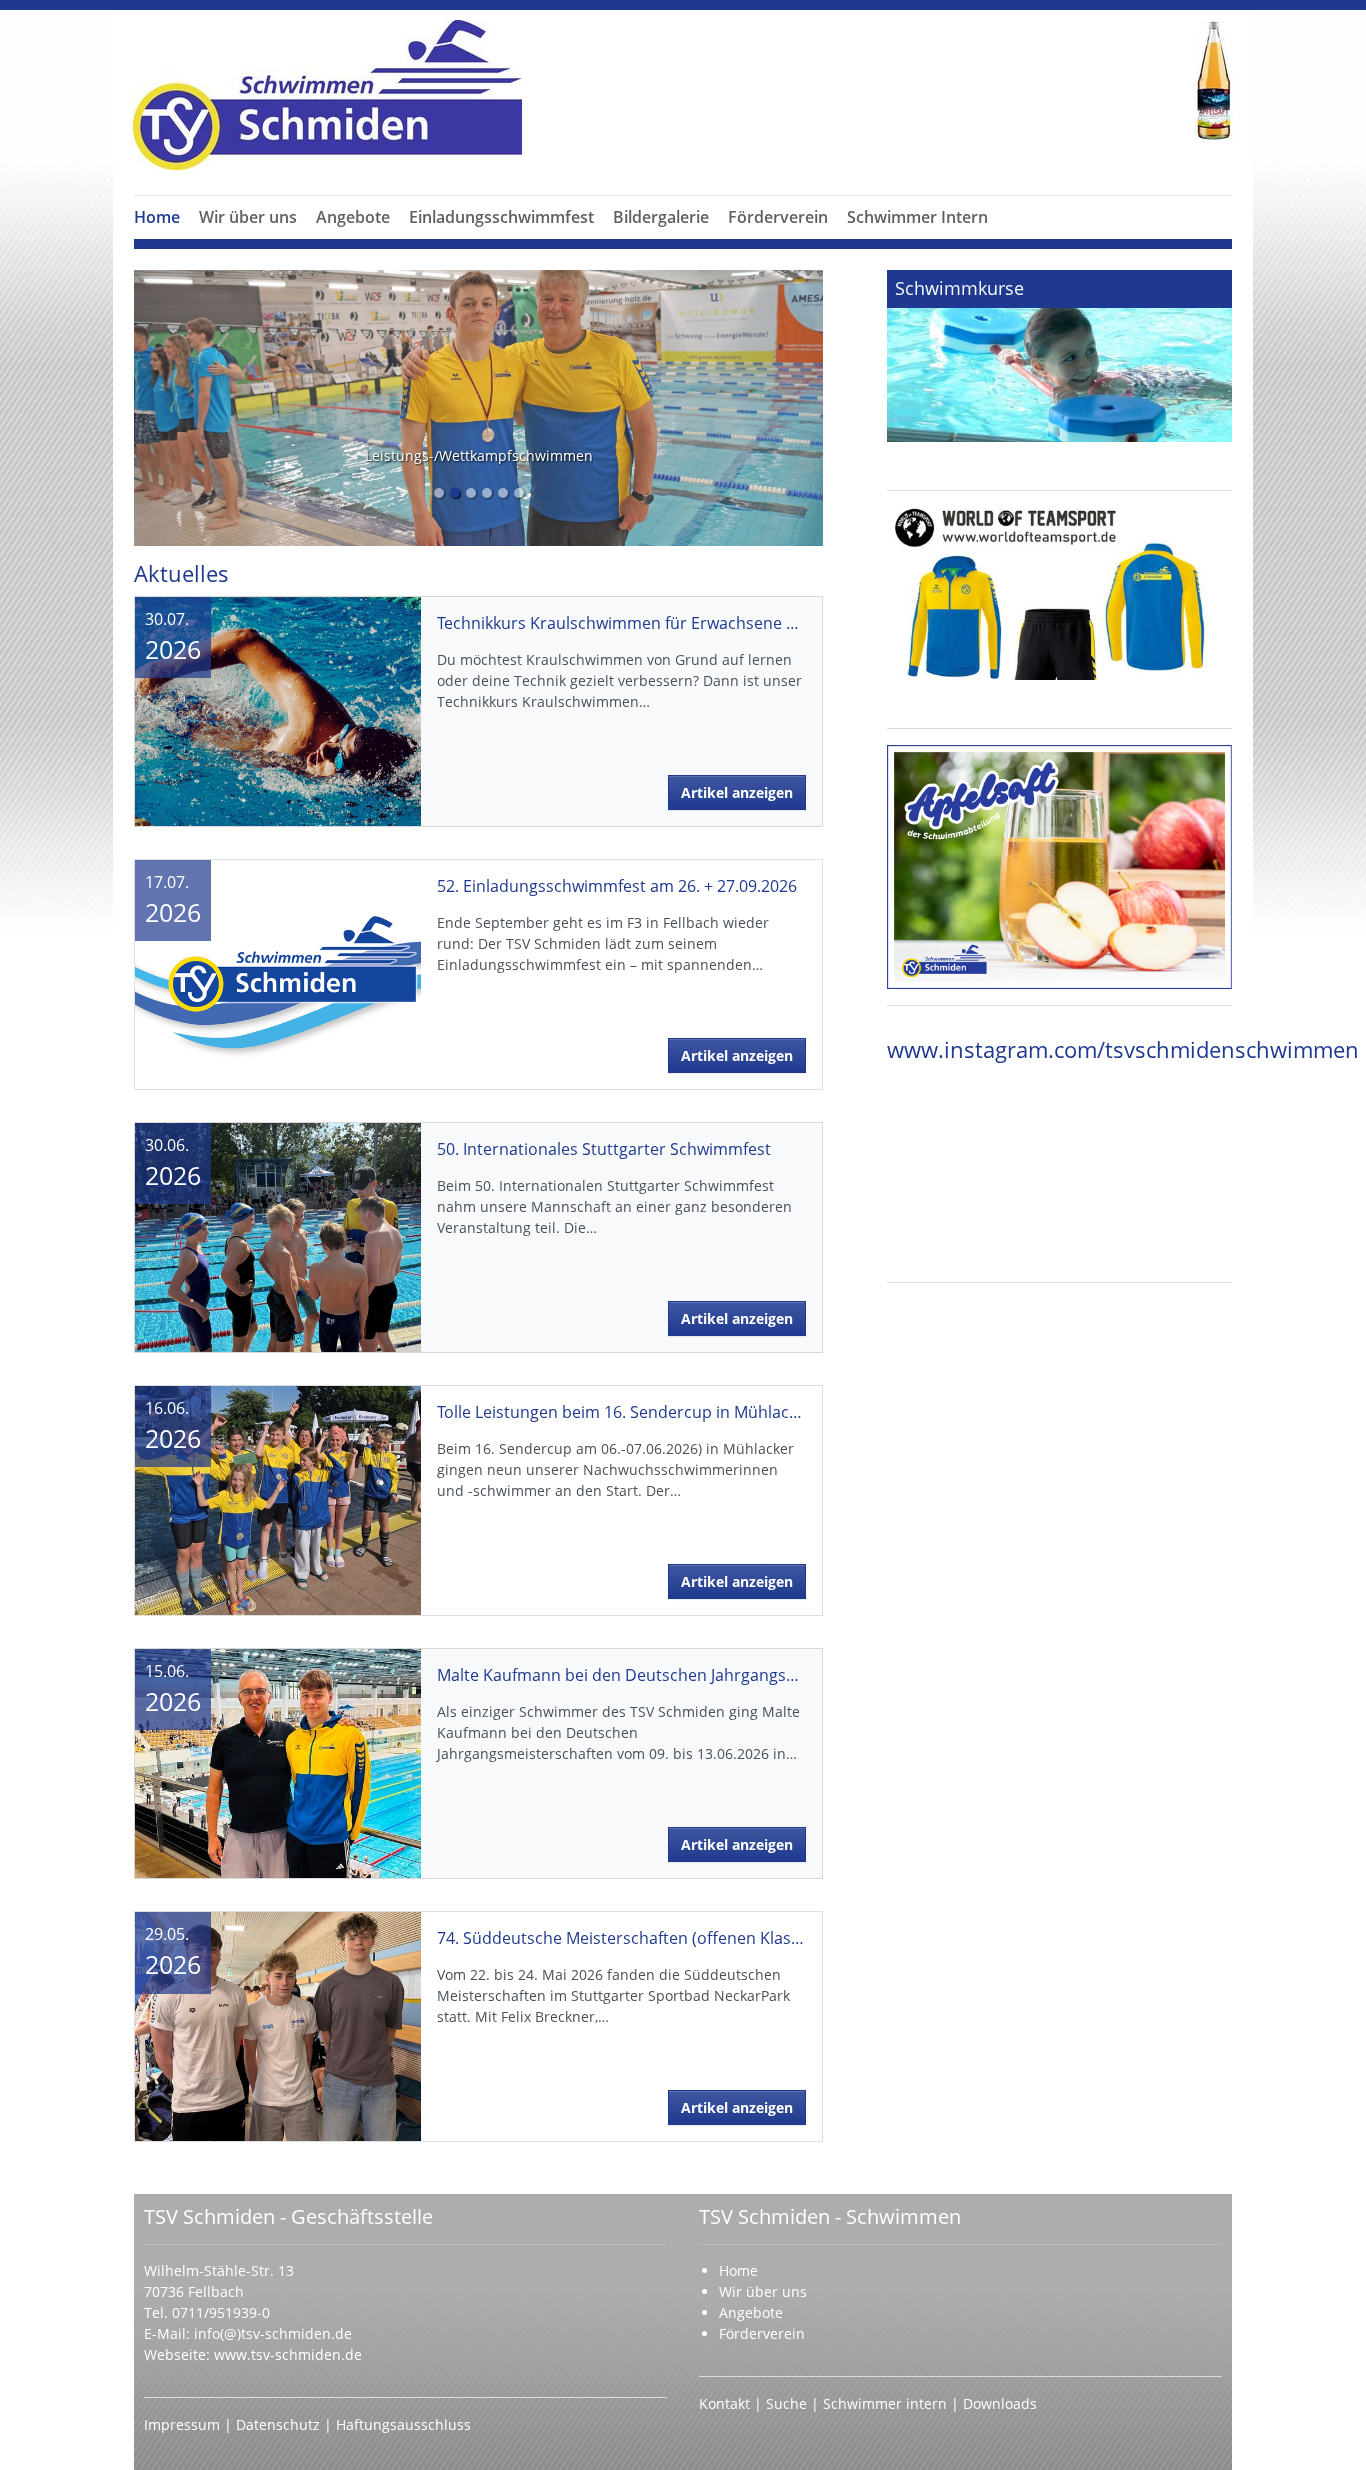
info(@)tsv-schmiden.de (273, 2333)
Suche (788, 2403)
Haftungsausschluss (403, 2424)
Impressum (184, 2424)
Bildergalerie (661, 217)
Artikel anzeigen (737, 792)
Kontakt (724, 2403)
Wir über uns (248, 217)
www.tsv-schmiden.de (288, 2354)
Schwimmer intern (885, 2403)
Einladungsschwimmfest (501, 217)
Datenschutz (280, 2424)
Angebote (353, 217)
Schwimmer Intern (917, 217)
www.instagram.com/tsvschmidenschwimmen (1123, 1049)
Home (157, 217)
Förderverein (778, 217)
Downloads (1000, 2403)
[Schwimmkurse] (1059, 356)
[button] (248, 241)
